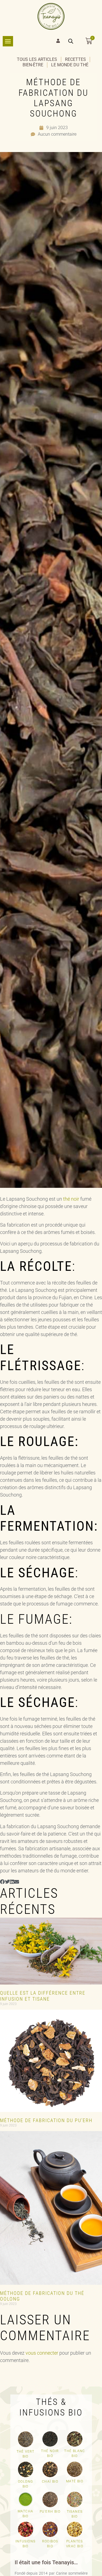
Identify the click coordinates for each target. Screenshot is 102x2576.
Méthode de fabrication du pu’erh (46, 2120)
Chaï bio (50, 2482)
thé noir (71, 1199)
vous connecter (42, 2353)
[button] (2, 1882)
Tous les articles (37, 59)
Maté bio (75, 2481)
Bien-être (33, 65)
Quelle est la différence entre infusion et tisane (43, 1996)
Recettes (75, 59)
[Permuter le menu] (8, 41)
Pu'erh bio (50, 2512)
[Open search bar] (71, 41)
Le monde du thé (70, 65)
